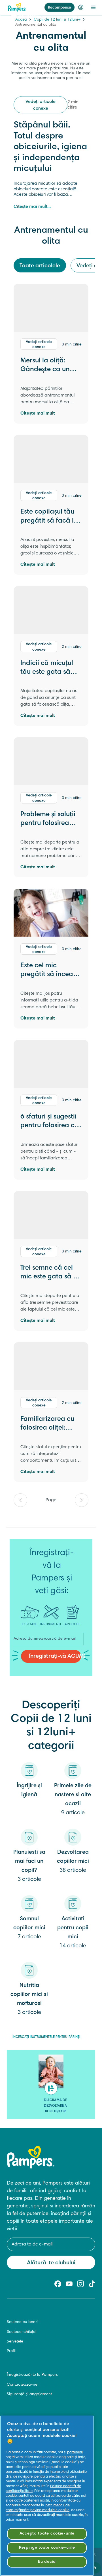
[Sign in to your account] (81, 7)
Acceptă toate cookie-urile (47, 2534)
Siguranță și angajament (29, 2394)
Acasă (21, 20)
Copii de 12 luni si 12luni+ (57, 20)
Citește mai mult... (32, 207)
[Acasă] (17, 7)
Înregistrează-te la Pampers (32, 2375)
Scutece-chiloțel (22, 2332)
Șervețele (15, 2342)
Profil (11, 2351)
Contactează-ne (22, 2385)
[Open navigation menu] (93, 7)
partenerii (75, 2452)
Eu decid (47, 2562)
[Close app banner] (94, 2554)
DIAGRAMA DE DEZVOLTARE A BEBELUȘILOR (56, 2106)
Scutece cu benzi (23, 2322)
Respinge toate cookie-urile (47, 2548)
